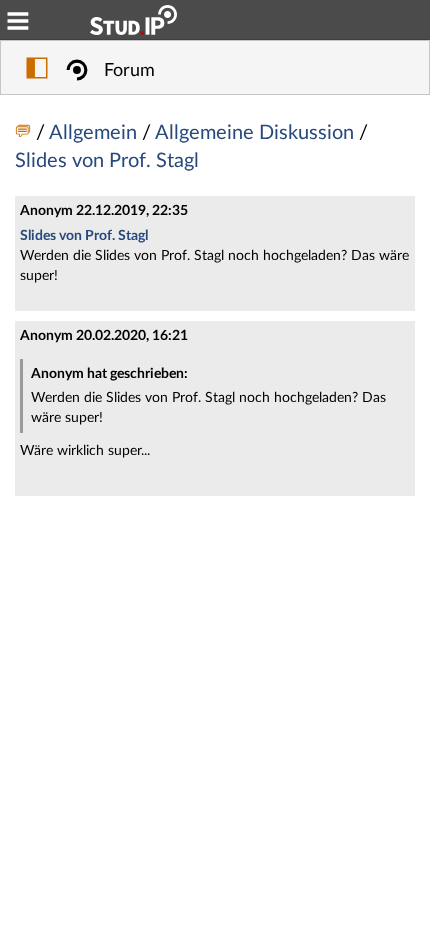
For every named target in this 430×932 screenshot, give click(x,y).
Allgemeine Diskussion (257, 133)
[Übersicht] (25, 133)
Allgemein (95, 133)
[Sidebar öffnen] (37, 71)
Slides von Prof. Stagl (107, 161)
